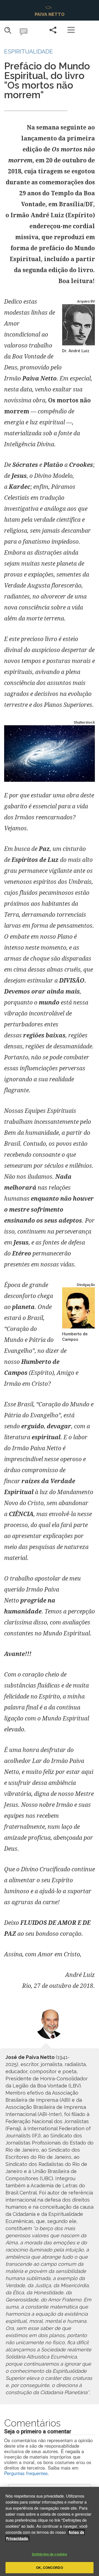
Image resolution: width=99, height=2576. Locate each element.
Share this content (53, 30)
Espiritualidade (29, 51)
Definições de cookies (50, 2554)
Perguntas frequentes (26, 2473)
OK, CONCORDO (49, 2567)
